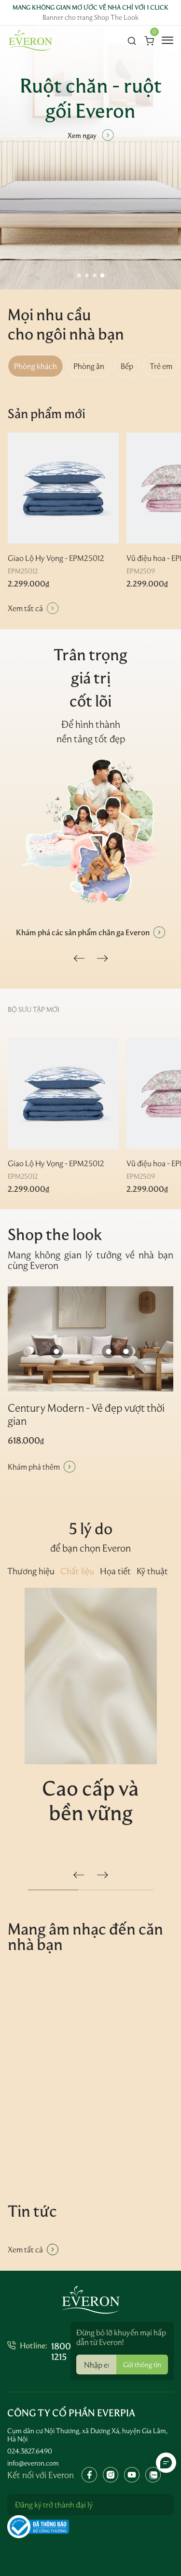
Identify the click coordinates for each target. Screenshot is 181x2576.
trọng (108, 654)
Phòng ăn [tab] (89, 366)
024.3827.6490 (30, 2451)
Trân (70, 654)
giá (81, 678)
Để (67, 724)
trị (102, 678)
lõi (103, 701)
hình (84, 724)
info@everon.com (33, 2463)
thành (108, 724)
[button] (79, 275)
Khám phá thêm (34, 1467)
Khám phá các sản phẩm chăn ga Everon (83, 932)
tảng (83, 739)
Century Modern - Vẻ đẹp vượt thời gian (86, 1414)
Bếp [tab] (127, 366)
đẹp (117, 739)
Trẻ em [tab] (161, 366)
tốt (101, 739)
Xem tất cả (25, 608)
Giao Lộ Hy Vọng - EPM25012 (56, 558)
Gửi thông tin (142, 2365)
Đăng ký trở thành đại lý (54, 2505)
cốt (81, 701)
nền (64, 739)
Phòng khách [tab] (35, 366)
